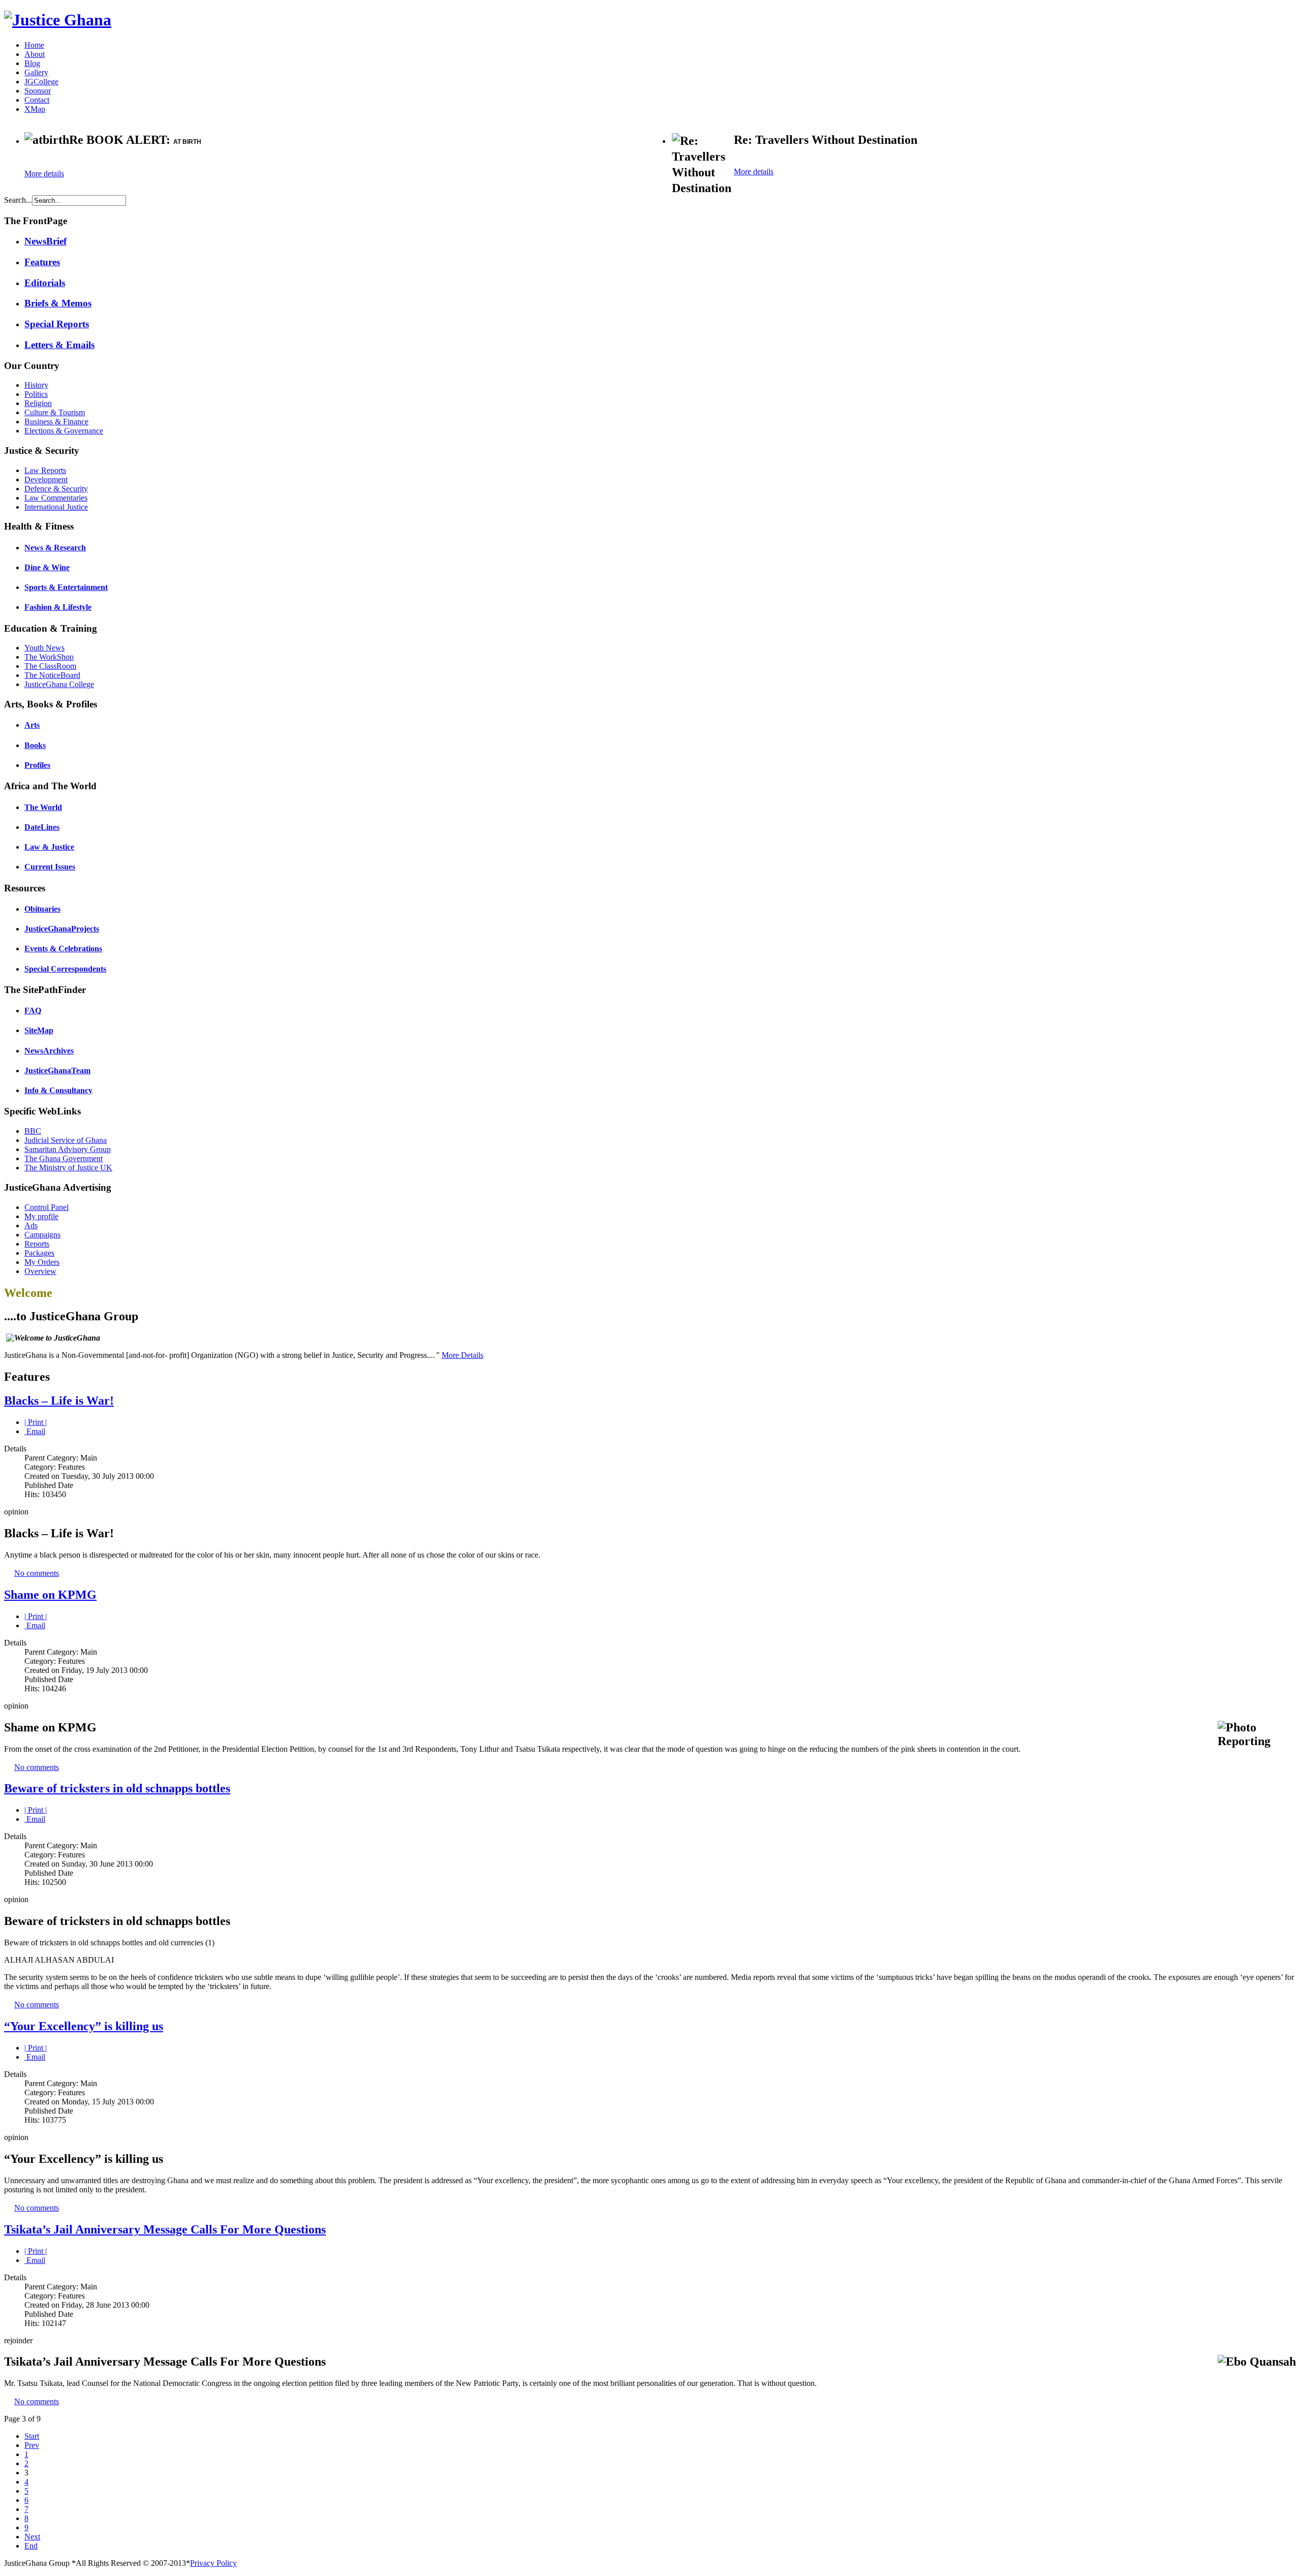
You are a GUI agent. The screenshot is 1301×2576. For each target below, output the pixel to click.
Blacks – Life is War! (59, 1401)
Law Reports (45, 470)
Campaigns (42, 1235)
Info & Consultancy (58, 1090)
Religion (38, 403)
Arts (32, 725)
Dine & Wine (47, 567)
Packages (39, 1253)
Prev (32, 2445)
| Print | (36, 1422)
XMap (35, 109)
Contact (37, 100)
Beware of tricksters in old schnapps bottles (117, 1788)
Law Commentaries (56, 498)
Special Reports (57, 324)
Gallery (36, 72)
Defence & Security (56, 489)
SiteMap (39, 1030)
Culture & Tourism (55, 412)
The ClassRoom (50, 666)
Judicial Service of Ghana (66, 1140)
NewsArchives (49, 1051)
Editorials (45, 283)
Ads (31, 1225)
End (31, 2546)
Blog (32, 63)
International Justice (56, 507)
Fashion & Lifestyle (58, 607)
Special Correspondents (65, 969)
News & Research (55, 548)
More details (44, 174)
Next (32, 2537)
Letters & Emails (59, 345)
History (36, 385)
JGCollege (41, 82)
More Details (462, 1355)
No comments (37, 1573)
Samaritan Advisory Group (68, 1149)
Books (35, 745)
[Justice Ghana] (58, 20)
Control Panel (47, 1207)
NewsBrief (45, 241)
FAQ (33, 1011)
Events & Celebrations (63, 949)
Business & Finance (56, 422)
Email (35, 1431)
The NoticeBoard (52, 675)
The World (43, 807)
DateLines (42, 827)
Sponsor (38, 91)
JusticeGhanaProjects (62, 929)
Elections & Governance (64, 431)
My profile (41, 1216)
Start (32, 2436)
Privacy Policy (213, 2563)
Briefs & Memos (58, 303)
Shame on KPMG (50, 1595)
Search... (18, 200)
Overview (40, 1271)
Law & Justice (49, 847)
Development (46, 479)
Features (42, 262)
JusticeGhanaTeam (57, 1070)
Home (34, 45)
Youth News (44, 648)
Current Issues (50, 867)
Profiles (37, 765)
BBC (33, 1131)
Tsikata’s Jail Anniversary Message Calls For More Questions (165, 2229)
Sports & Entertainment (66, 587)
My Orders (42, 1262)
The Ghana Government (64, 1158)
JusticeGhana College (59, 684)
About (35, 54)
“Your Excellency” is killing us (84, 2026)
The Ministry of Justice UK (68, 1168)
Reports (37, 1244)
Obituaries (42, 909)
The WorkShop (49, 657)
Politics (36, 394)
